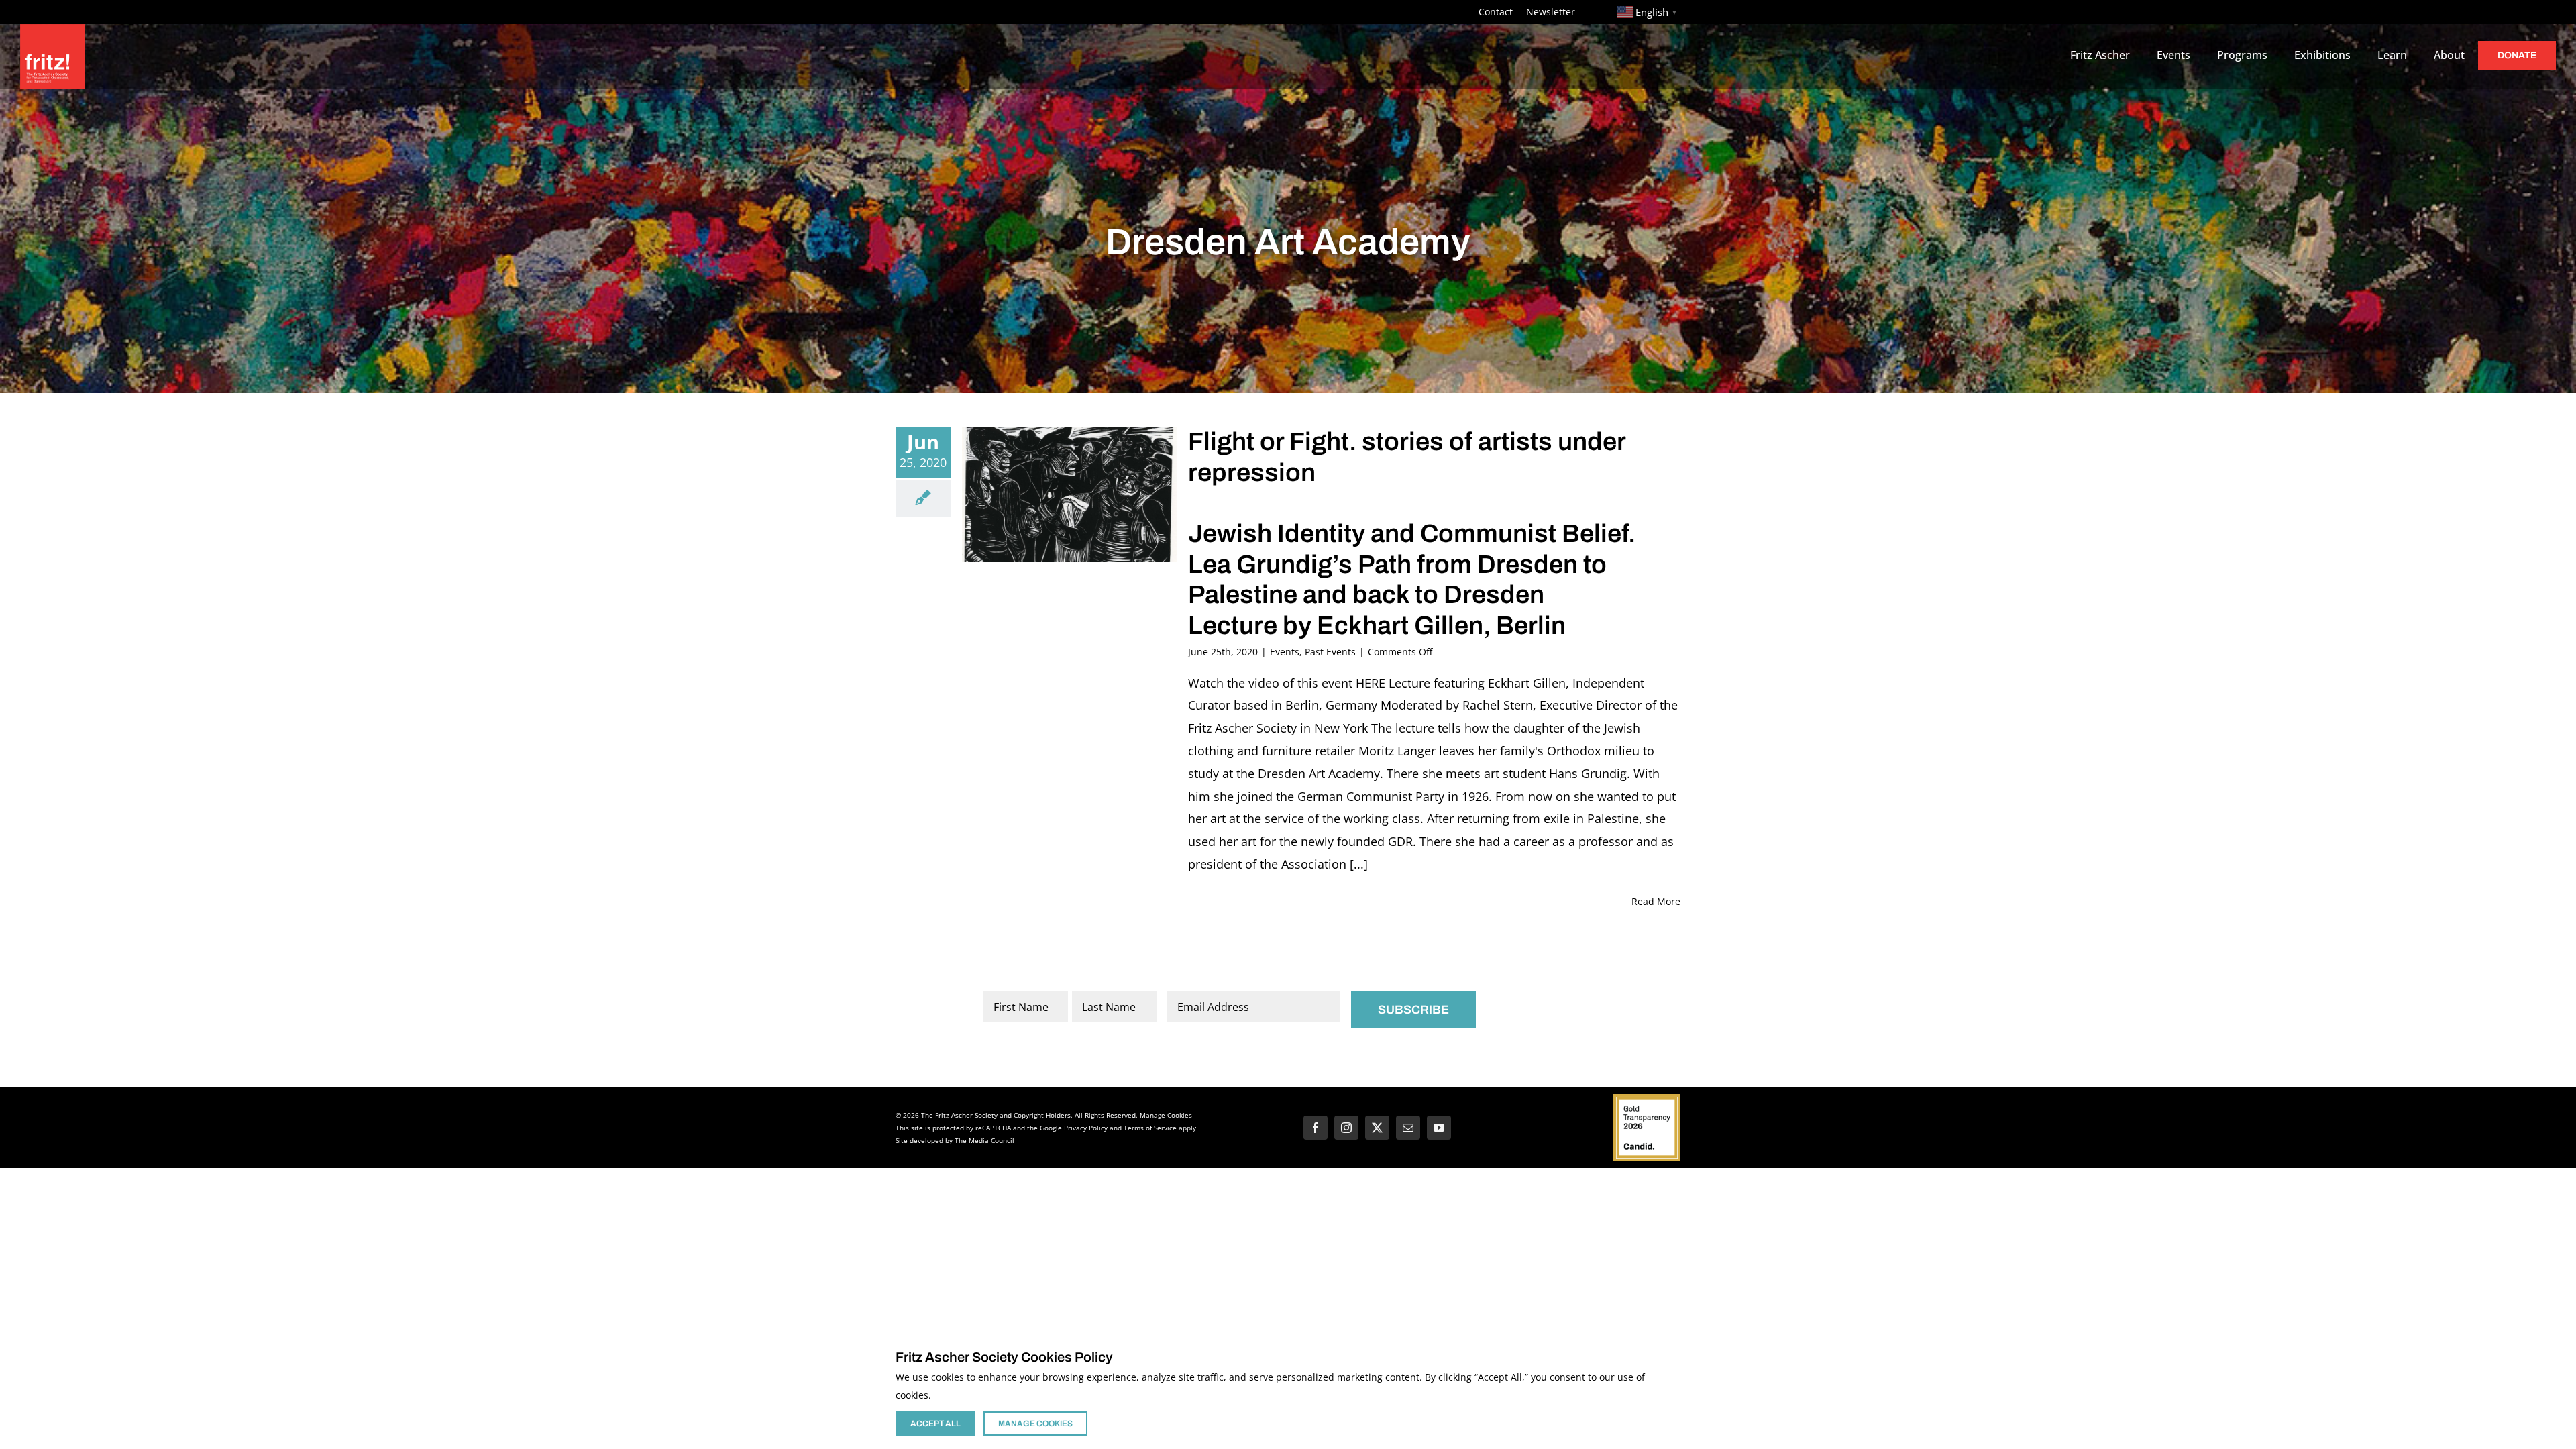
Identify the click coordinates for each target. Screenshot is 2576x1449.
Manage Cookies (1166, 1115)
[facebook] (1316, 1128)
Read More (1656, 901)
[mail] (1408, 1128)
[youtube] (1439, 1128)
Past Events (1330, 652)
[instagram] (1346, 1128)
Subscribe (1413, 1010)
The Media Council (984, 1140)
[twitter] (1377, 1128)
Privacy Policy (1086, 1128)
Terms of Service (1150, 1128)
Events (1285, 652)
